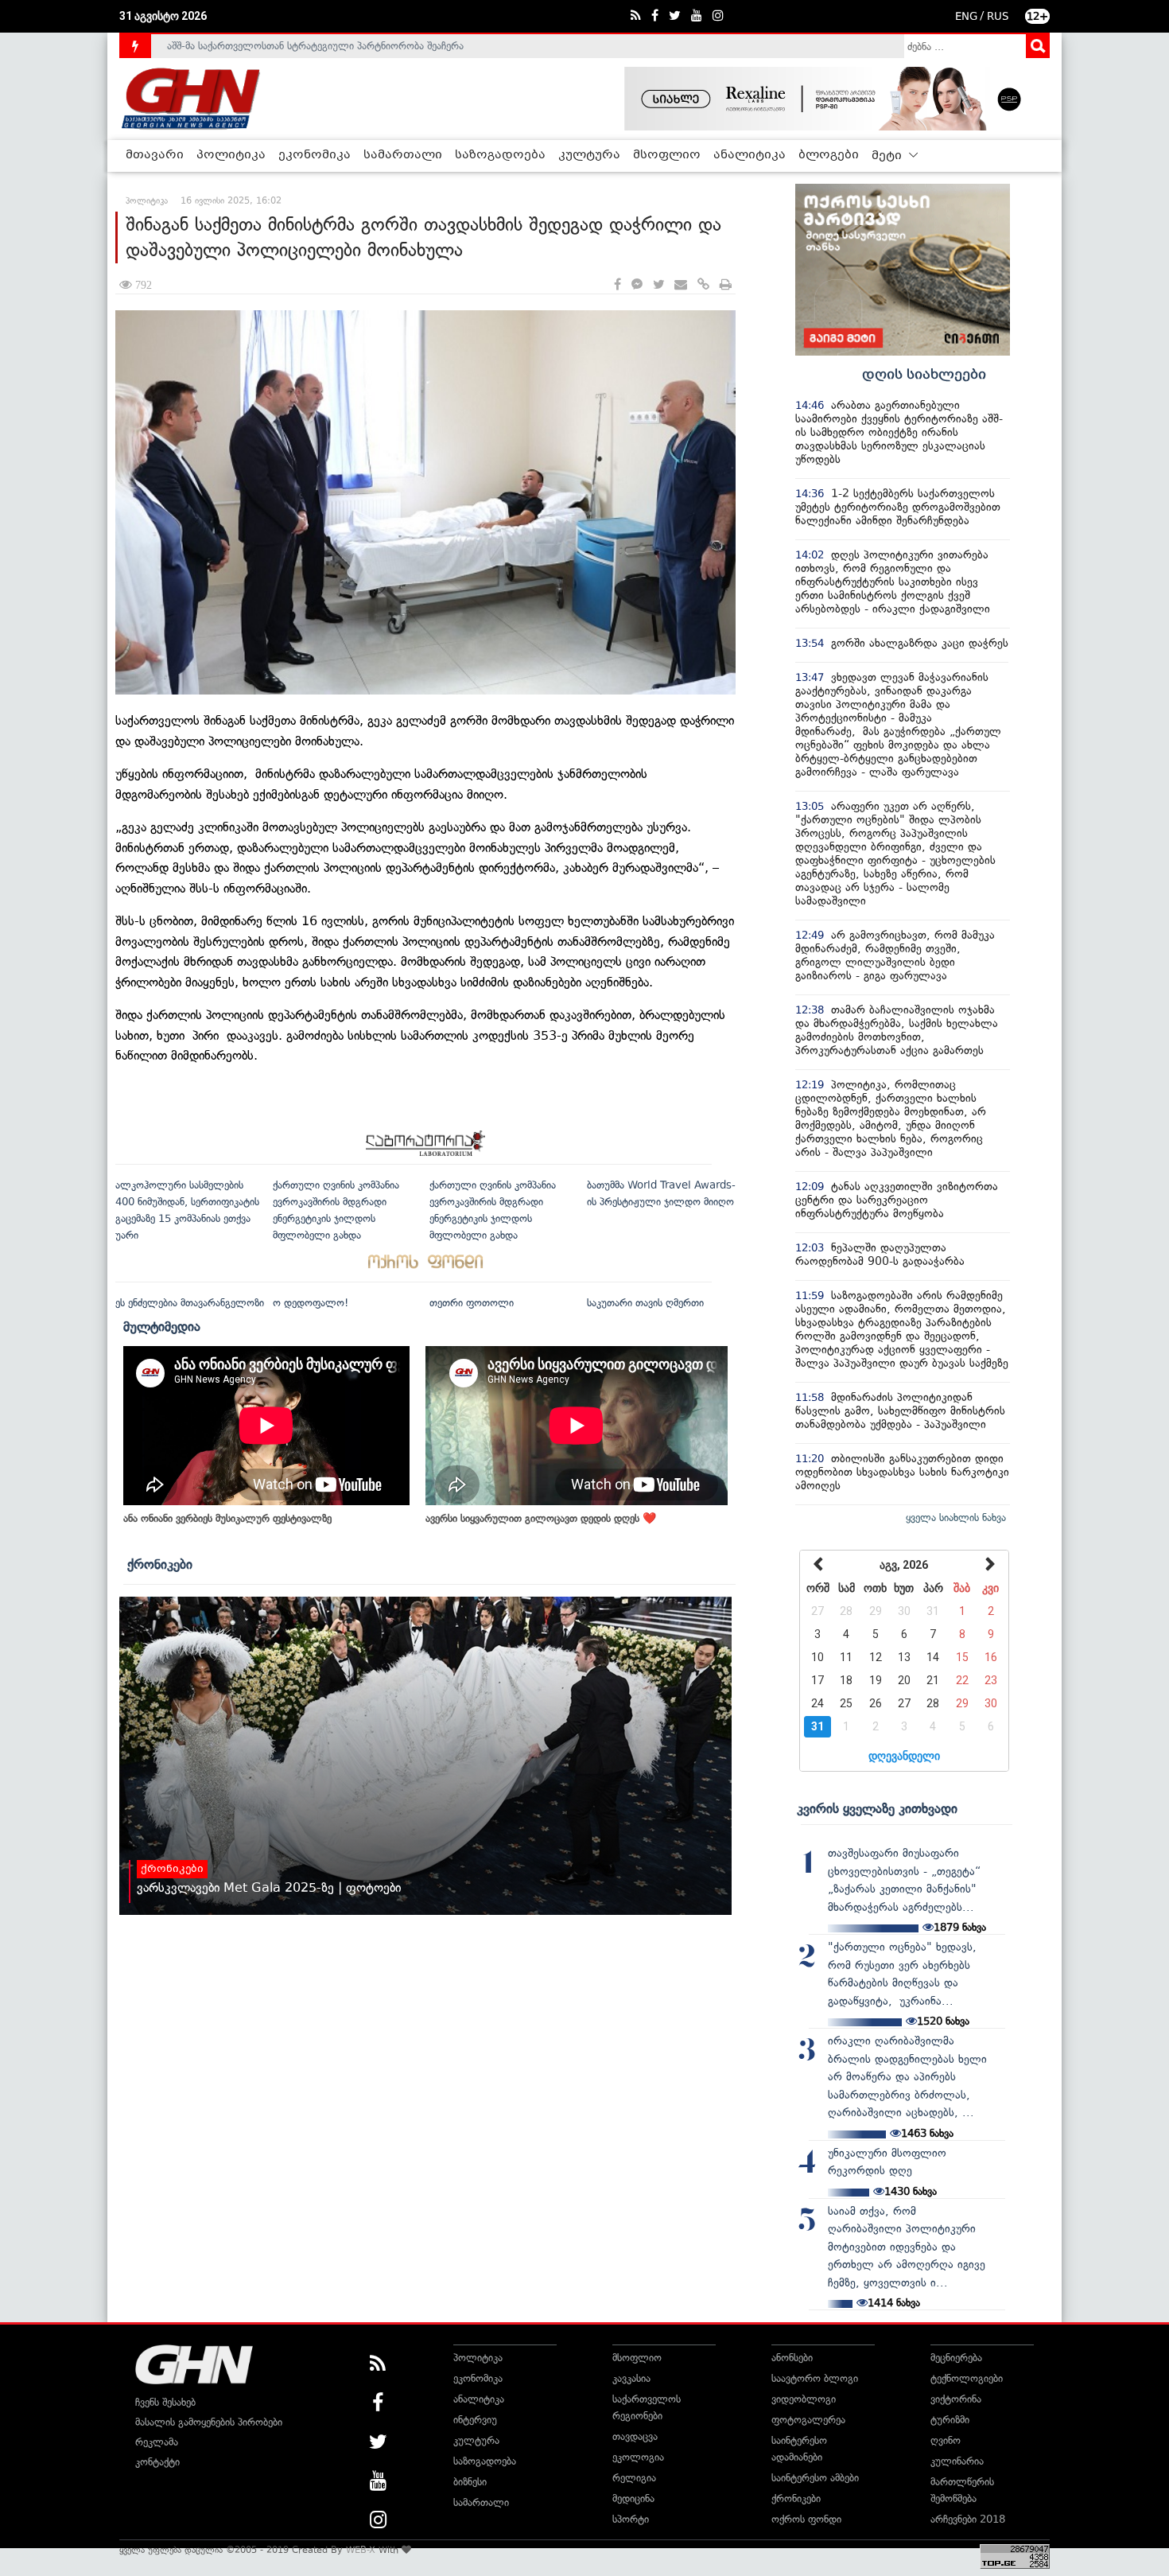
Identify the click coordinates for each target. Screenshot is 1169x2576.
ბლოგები (829, 155)
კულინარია (957, 2461)
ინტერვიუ (475, 2420)
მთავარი (155, 155)
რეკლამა (157, 2442)
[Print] (726, 285)
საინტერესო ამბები (815, 2478)
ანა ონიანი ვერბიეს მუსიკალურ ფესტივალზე (227, 1518)
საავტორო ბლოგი (815, 2378)
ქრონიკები (160, 1564)
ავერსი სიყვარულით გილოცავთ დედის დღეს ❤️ (541, 1518)
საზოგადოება (500, 155)
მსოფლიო (667, 155)
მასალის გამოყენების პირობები (209, 2422)
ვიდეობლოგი (804, 2399)
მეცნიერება (956, 2358)
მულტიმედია (162, 1326)
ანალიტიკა (750, 155)
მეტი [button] (888, 156)
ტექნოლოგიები (967, 2378)
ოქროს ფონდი (806, 2519)
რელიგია (634, 2478)
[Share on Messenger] (637, 285)
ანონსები (792, 2358)
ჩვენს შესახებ (165, 2402)
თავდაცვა (635, 2436)
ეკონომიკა (315, 155)
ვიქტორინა (956, 2399)
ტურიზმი (950, 2420)
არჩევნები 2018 (968, 2519)
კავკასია (631, 2378)
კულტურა (589, 155)
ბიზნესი (470, 2482)
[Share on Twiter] (658, 285)
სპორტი (631, 2519)
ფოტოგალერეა (808, 2420)
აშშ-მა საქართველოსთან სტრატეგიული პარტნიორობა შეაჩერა (315, 46)
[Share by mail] (681, 285)
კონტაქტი (157, 2462)
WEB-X (361, 2550)
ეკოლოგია (638, 2457)
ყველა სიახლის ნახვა (956, 1518)
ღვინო (946, 2440)
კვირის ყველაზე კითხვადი (877, 1808)
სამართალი (403, 155)
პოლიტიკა (231, 155)
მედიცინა (633, 2498)
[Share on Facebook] (618, 285)
